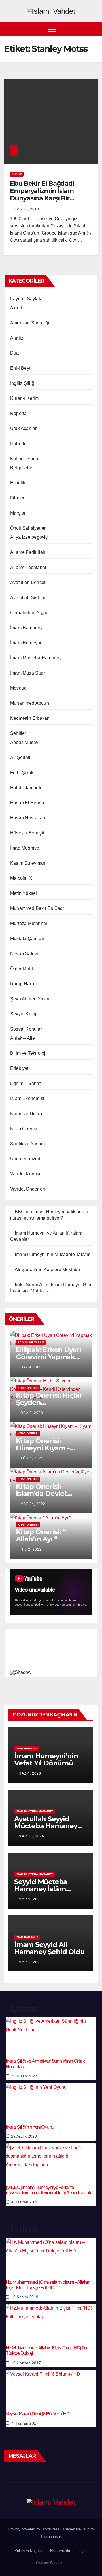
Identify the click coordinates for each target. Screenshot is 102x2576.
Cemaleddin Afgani (30, 613)
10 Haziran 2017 (26, 2363)
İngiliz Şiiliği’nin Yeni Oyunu (30, 2127)
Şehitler (18, 733)
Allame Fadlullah (28, 552)
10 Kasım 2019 (25, 2297)
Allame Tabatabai (28, 567)
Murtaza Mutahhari (29, 923)
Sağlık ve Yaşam (27, 1144)
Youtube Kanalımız (51, 2563)
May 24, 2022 (33, 1504)
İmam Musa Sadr (28, 673)
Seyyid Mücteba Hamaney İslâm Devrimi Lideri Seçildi (50, 1889)
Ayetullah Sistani (28, 598)
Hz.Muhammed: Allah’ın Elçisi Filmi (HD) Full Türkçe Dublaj (47, 2351)
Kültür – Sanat (25, 459)
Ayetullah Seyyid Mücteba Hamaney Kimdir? (46, 1826)
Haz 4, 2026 (30, 1773)
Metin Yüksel (24, 893)
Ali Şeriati (20, 757)
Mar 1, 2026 (30, 1962)
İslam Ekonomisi (27, 1098)
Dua (15, 353)
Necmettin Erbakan (30, 718)
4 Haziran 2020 (25, 2202)
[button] (94, 29)
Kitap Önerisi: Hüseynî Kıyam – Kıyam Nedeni (43, 1448)
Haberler (19, 444)
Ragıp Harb (22, 984)
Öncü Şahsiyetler (28, 528)
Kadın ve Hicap (26, 1114)
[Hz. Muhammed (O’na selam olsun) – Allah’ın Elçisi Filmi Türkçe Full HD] (51, 2255)
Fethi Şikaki (22, 773)
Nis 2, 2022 (31, 1549)
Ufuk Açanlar (23, 428)
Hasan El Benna (27, 803)
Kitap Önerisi (24, 1129)
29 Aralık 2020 (24, 2136)
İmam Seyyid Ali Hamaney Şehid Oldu (49, 1948)
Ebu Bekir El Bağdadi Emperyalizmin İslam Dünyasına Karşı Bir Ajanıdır (42, 195)
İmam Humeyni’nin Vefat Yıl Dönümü (46, 1759)
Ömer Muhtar (24, 969)
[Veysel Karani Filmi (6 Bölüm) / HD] (51, 2387)
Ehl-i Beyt (20, 368)
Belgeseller (22, 468)
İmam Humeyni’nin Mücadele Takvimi (53, 1254)
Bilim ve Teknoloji (28, 1053)
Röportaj (19, 413)
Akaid (16, 308)
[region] (51, 1652)
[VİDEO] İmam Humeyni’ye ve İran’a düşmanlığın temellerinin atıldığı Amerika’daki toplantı (49, 2190)
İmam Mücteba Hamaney (36, 658)
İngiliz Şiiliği (23, 383)
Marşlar (18, 513)
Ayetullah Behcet (28, 582)
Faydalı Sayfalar (27, 299)
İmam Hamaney (26, 628)
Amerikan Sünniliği (30, 323)
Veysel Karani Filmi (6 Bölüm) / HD (38, 2414)
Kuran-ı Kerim (25, 398)
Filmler (17, 498)
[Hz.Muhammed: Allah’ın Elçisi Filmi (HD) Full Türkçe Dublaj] (51, 2321)
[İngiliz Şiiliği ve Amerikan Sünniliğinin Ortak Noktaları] (51, 2034)
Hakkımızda (60, 2551)
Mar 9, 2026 (30, 1899)
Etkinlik (18, 483)
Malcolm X (21, 878)
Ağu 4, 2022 (32, 1458)
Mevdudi (19, 688)
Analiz (17, 174)
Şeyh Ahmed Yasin (30, 999)
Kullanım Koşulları (29, 2551)
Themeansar (51, 2537)
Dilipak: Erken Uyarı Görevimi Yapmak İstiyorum (48, 1357)
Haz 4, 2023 (32, 1367)
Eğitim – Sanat (25, 1083)
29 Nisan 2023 (24, 2076)
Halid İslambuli (26, 788)
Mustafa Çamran (27, 938)
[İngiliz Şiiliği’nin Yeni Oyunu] (51, 2100)
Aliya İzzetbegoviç (29, 537)
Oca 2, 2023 (32, 1413)
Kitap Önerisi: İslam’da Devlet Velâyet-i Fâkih (42, 1493)
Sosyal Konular (26, 1029)
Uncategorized (25, 1159)
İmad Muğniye (25, 848)
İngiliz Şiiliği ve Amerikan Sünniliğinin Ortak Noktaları (45, 2064)
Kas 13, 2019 (27, 209)
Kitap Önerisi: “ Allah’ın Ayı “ (41, 1535)
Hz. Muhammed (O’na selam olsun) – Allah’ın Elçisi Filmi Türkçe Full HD (48, 2285)
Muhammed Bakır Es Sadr (37, 908)
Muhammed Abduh (30, 703)
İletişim (82, 2551)
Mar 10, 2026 (31, 1836)
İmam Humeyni (26, 643)
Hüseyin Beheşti (27, 833)
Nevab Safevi (24, 954)
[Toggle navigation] (52, 29)
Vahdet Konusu (26, 1174)
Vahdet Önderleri (28, 1189)
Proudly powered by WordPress (34, 2529)
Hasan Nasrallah (28, 818)
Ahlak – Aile (23, 1038)
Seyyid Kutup (24, 1014)
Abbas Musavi (25, 742)
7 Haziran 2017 (25, 2423)
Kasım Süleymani (28, 863)
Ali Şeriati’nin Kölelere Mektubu (47, 1270)
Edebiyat (19, 1068)
